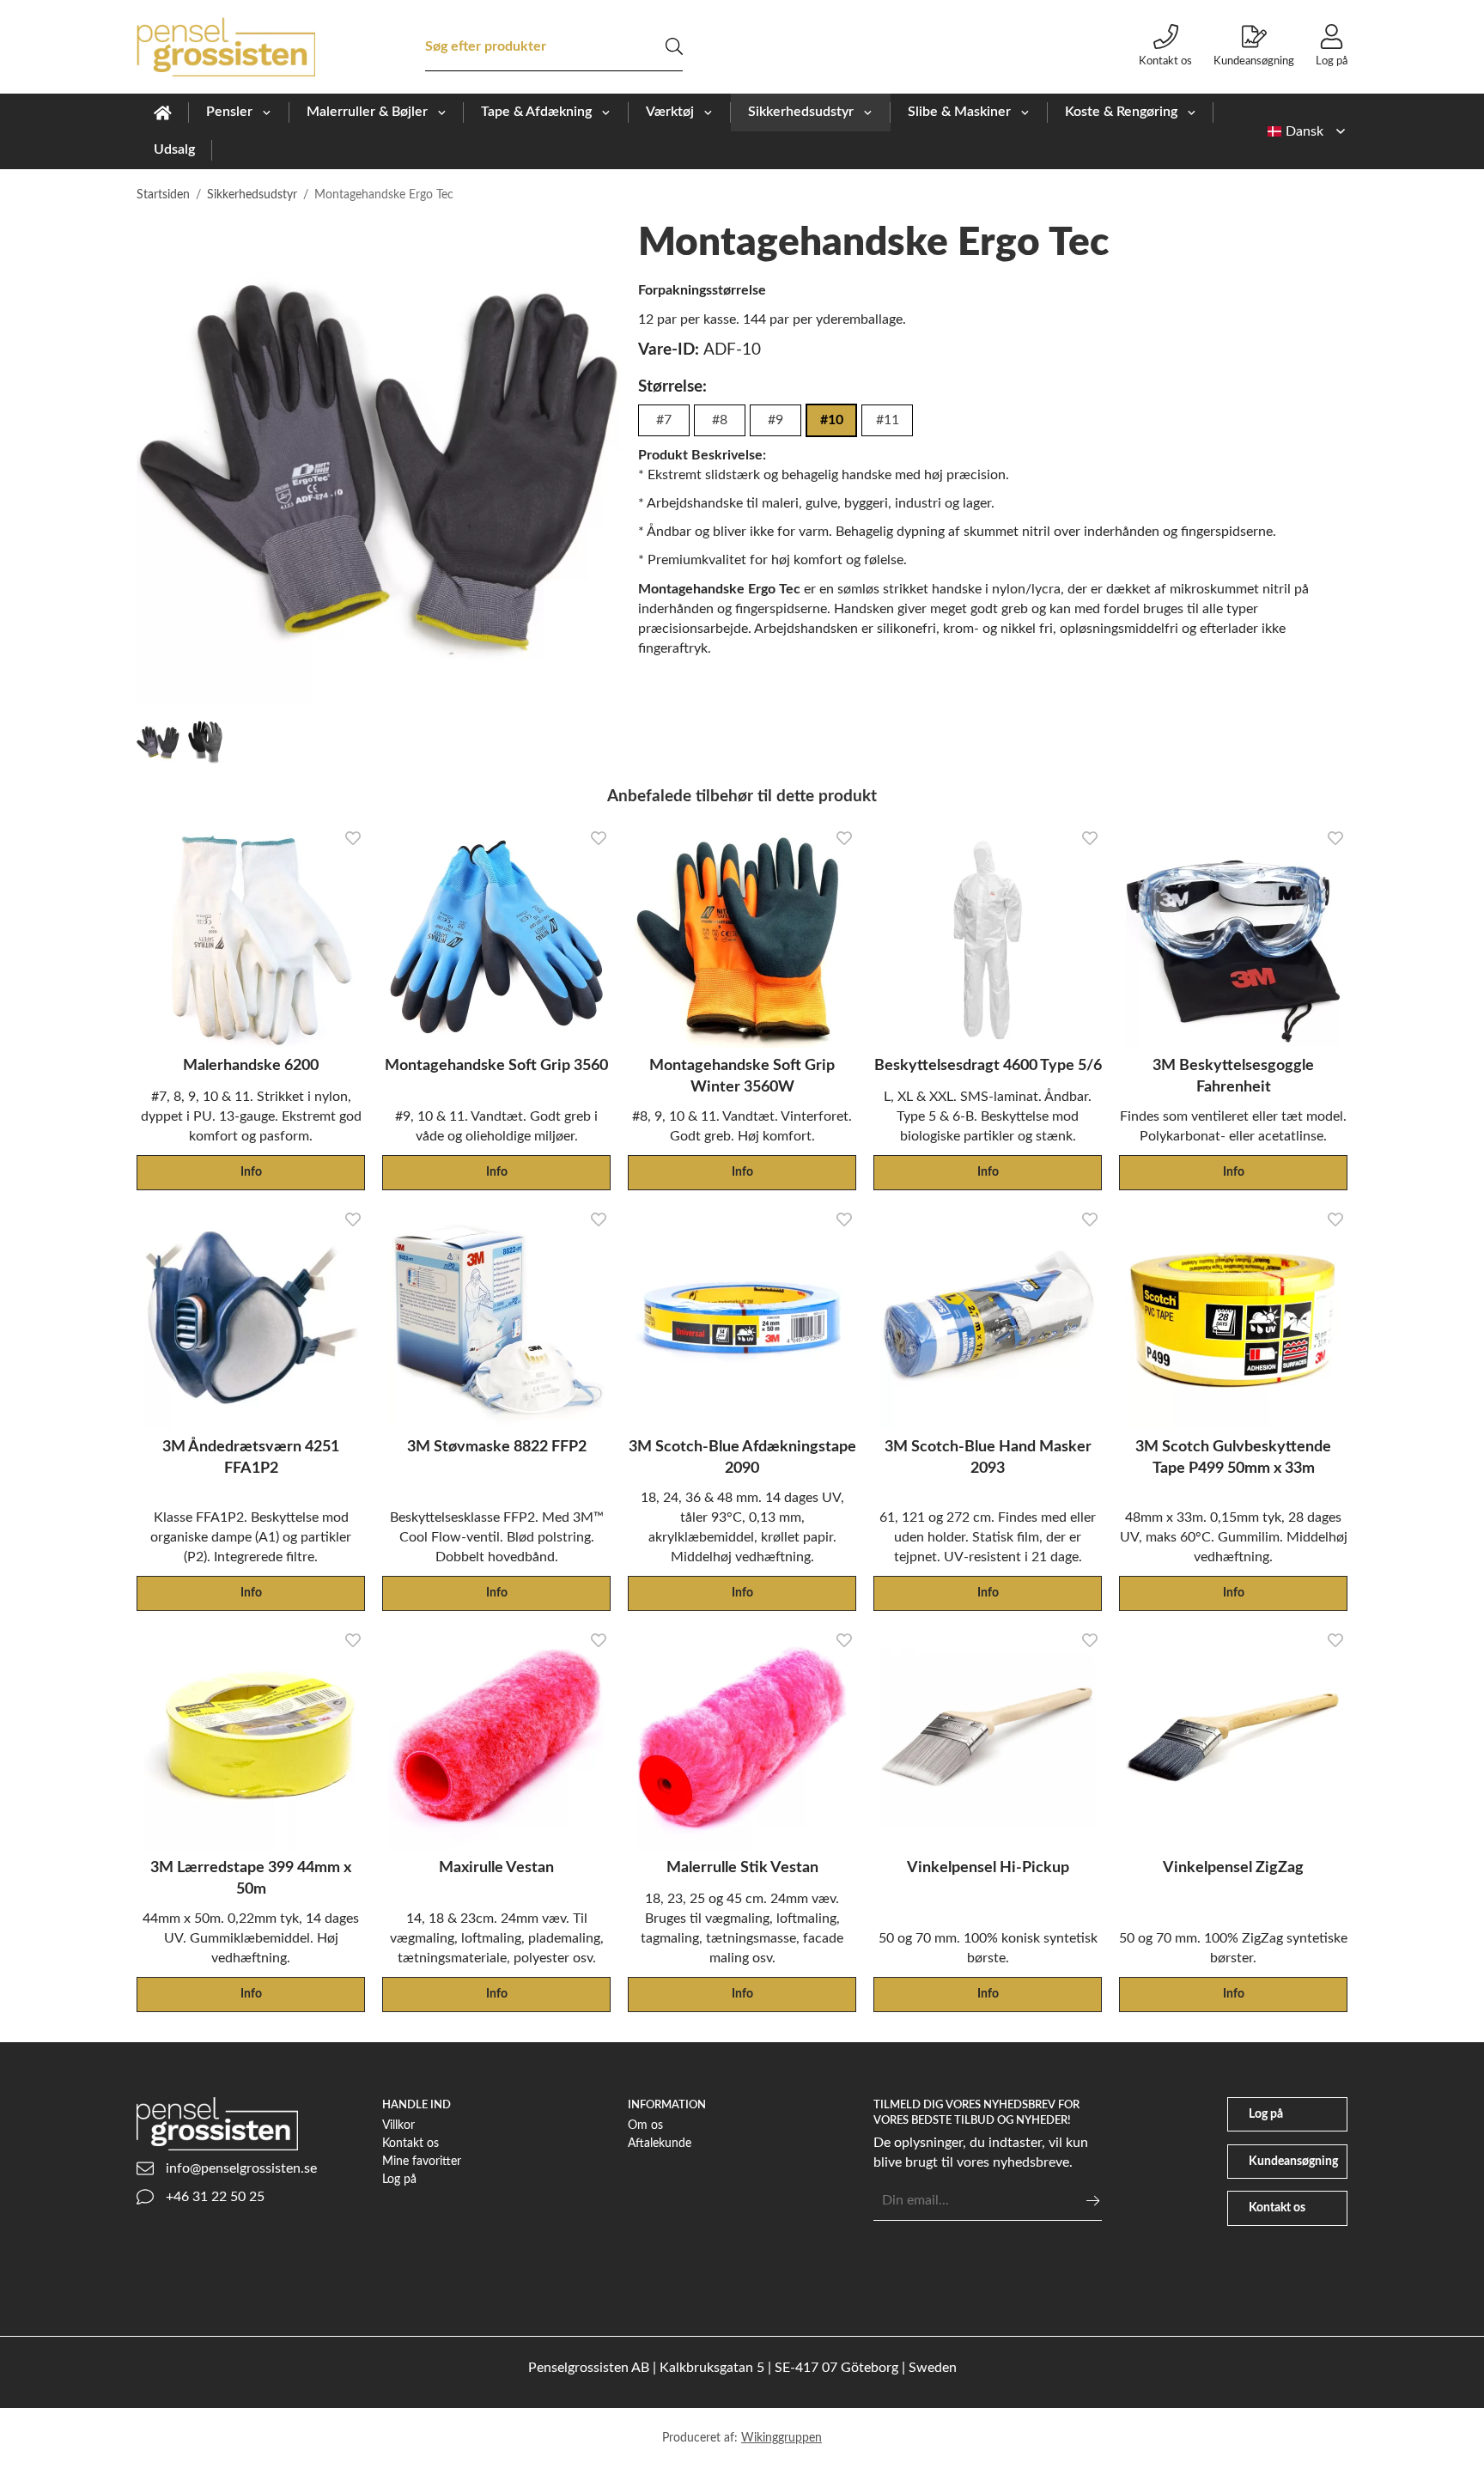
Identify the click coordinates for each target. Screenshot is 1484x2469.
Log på (1332, 61)
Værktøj (670, 112)
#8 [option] (720, 420)
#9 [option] (775, 420)
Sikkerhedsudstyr (801, 112)
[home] (163, 113)
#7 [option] (664, 420)
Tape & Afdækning (536, 112)
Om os (645, 2125)
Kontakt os (1165, 61)
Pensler (229, 112)
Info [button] (251, 1172)
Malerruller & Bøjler (367, 112)
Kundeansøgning (1254, 61)
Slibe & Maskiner (959, 112)
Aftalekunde (660, 2143)
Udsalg (174, 149)
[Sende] (1093, 2201)
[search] (674, 46)
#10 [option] (832, 420)
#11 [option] (888, 420)
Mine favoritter (422, 2161)
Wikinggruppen (782, 2438)
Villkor (398, 2125)
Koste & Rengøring (1121, 112)
